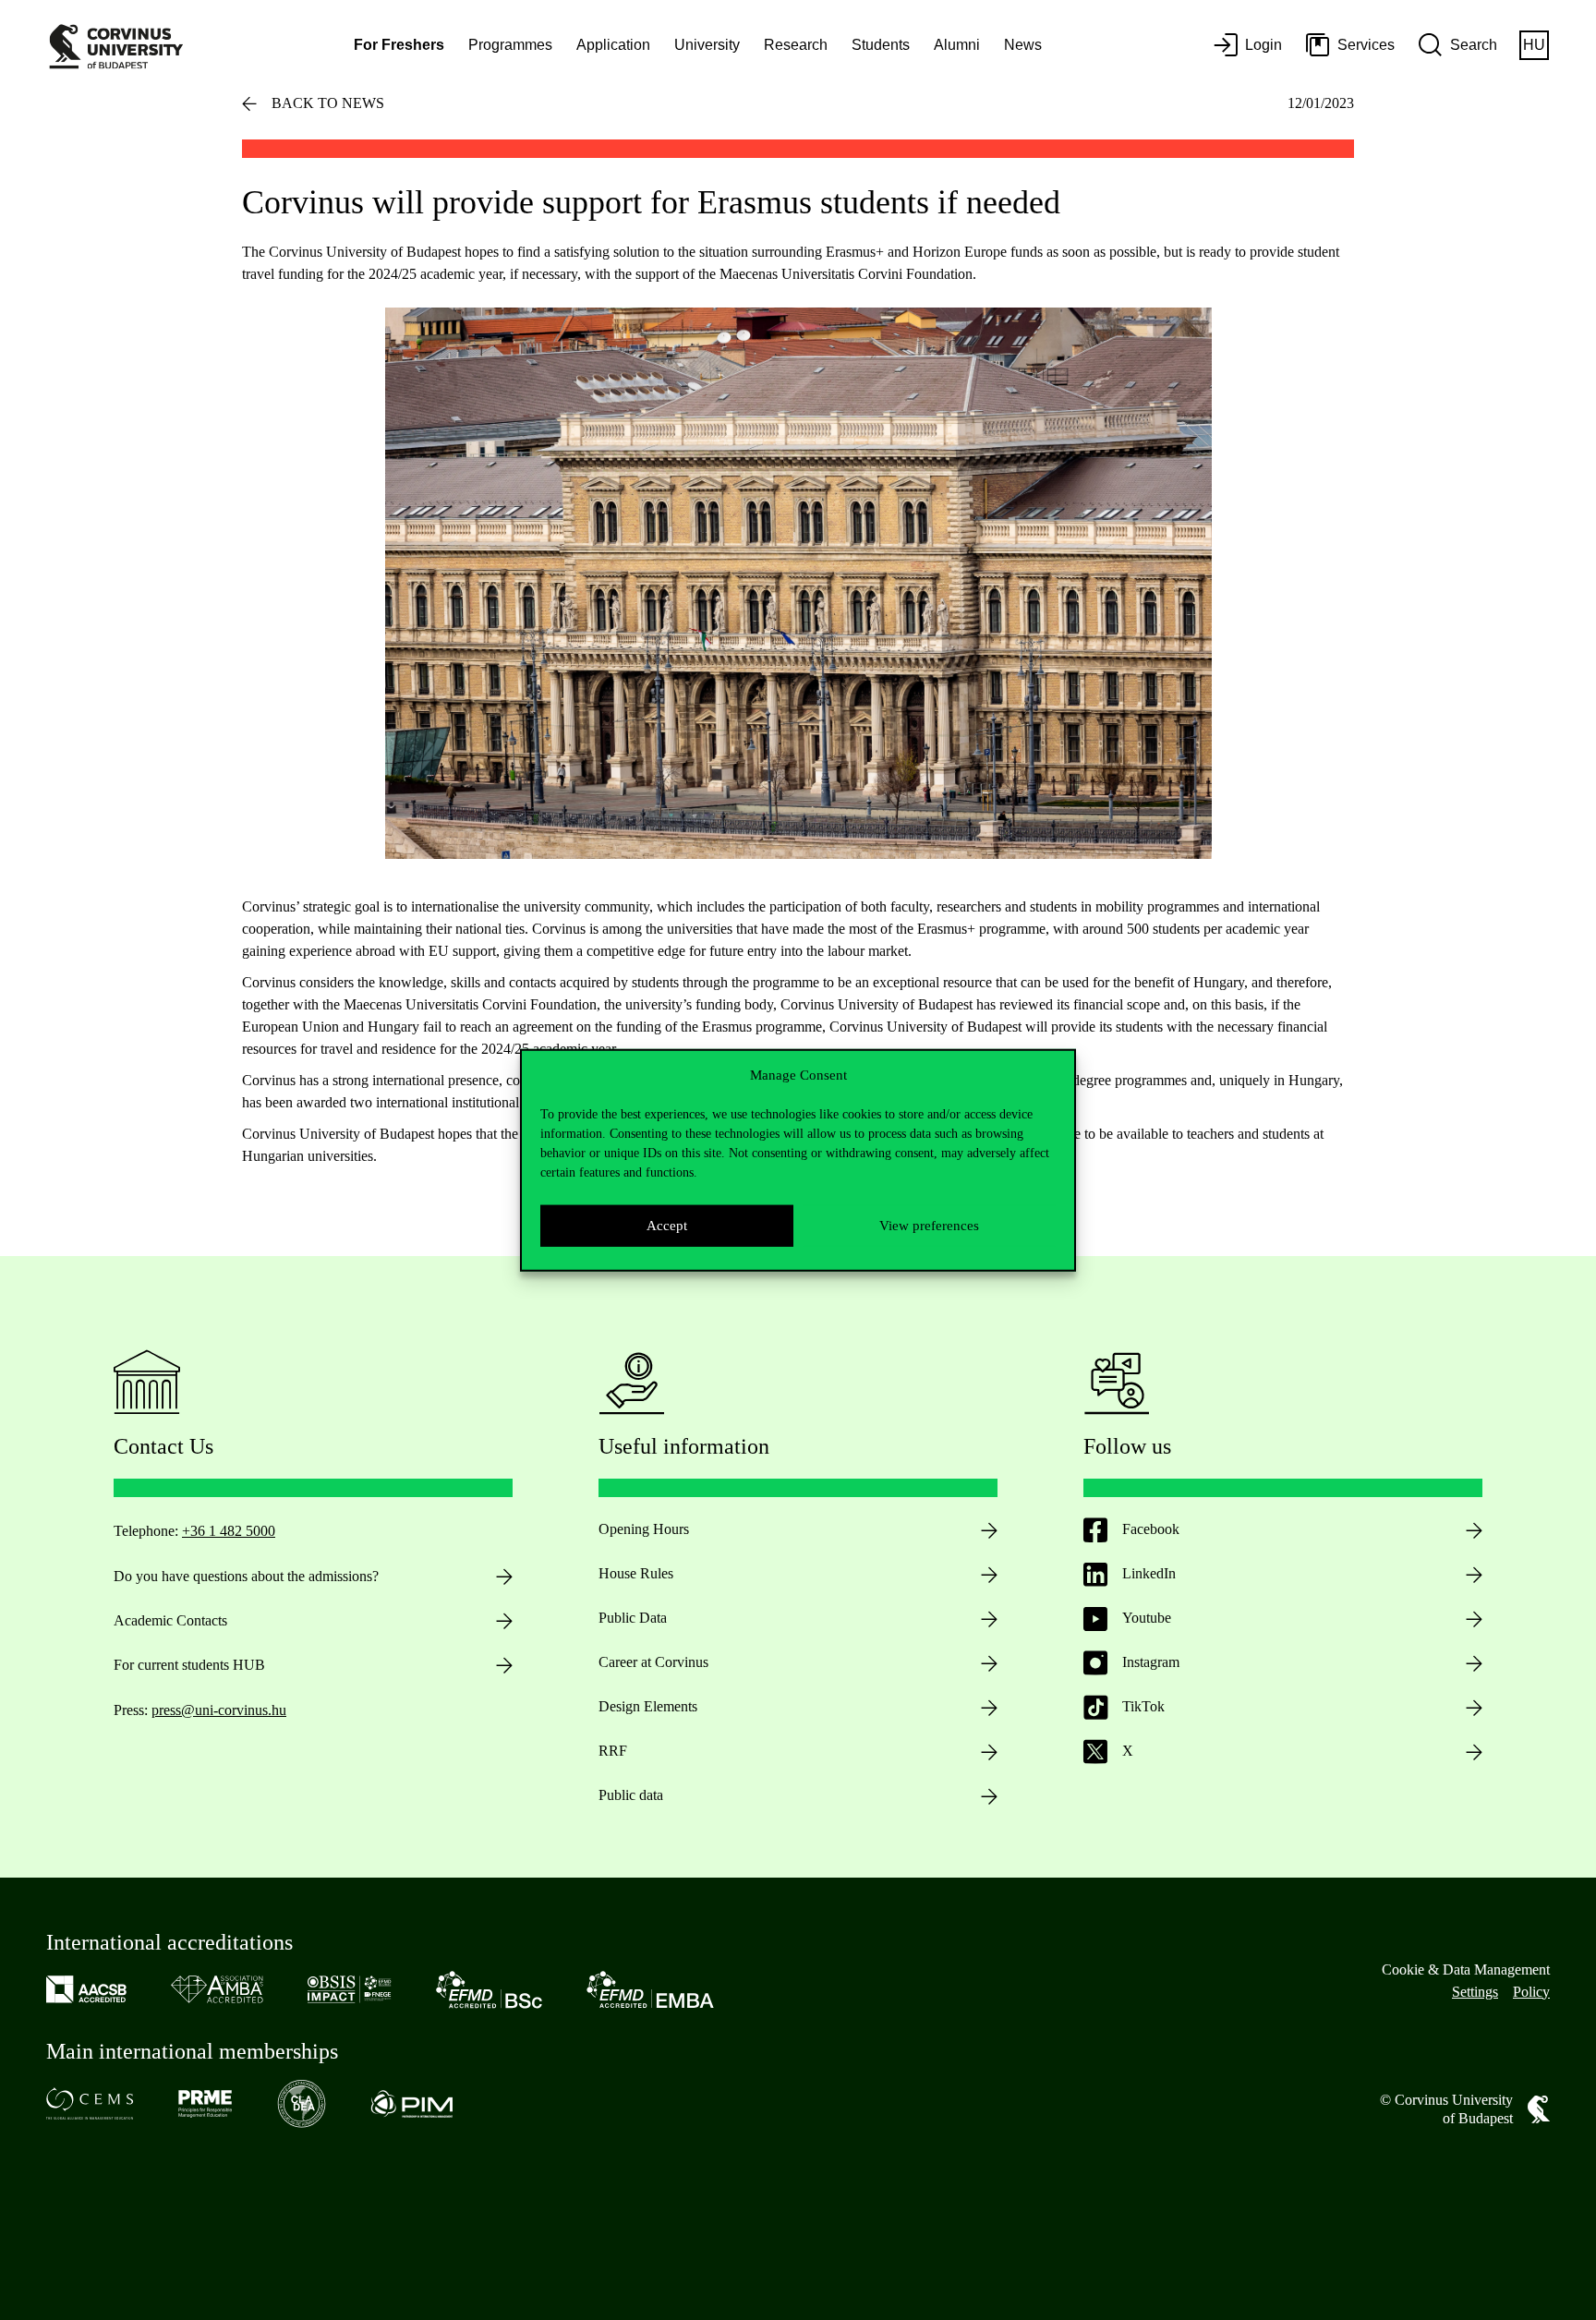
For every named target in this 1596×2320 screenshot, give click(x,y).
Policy (1531, 1992)
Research (796, 45)
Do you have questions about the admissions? (246, 1576)
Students (881, 45)
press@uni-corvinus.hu (219, 1710)
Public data (631, 1795)
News (1023, 45)
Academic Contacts (170, 1620)
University (707, 45)
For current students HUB (189, 1665)
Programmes (510, 45)
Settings (1475, 1992)
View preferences (929, 1226)
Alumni (957, 45)
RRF (613, 1751)
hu (1534, 45)
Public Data (633, 1618)
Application (613, 45)
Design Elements (648, 1706)
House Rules (636, 1573)
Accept (667, 1226)
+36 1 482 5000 (229, 1531)
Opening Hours (644, 1529)
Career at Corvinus (653, 1662)
